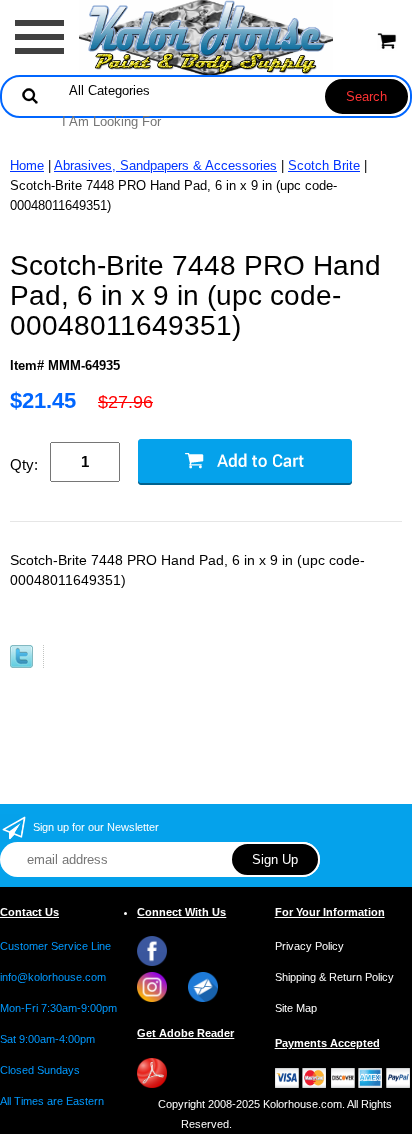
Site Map (296, 1008)
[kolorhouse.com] (206, 36)
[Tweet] (21, 663)
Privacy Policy (309, 946)
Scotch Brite (324, 165)
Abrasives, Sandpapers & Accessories (165, 165)
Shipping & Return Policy (334, 977)
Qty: (24, 464)
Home (27, 165)
